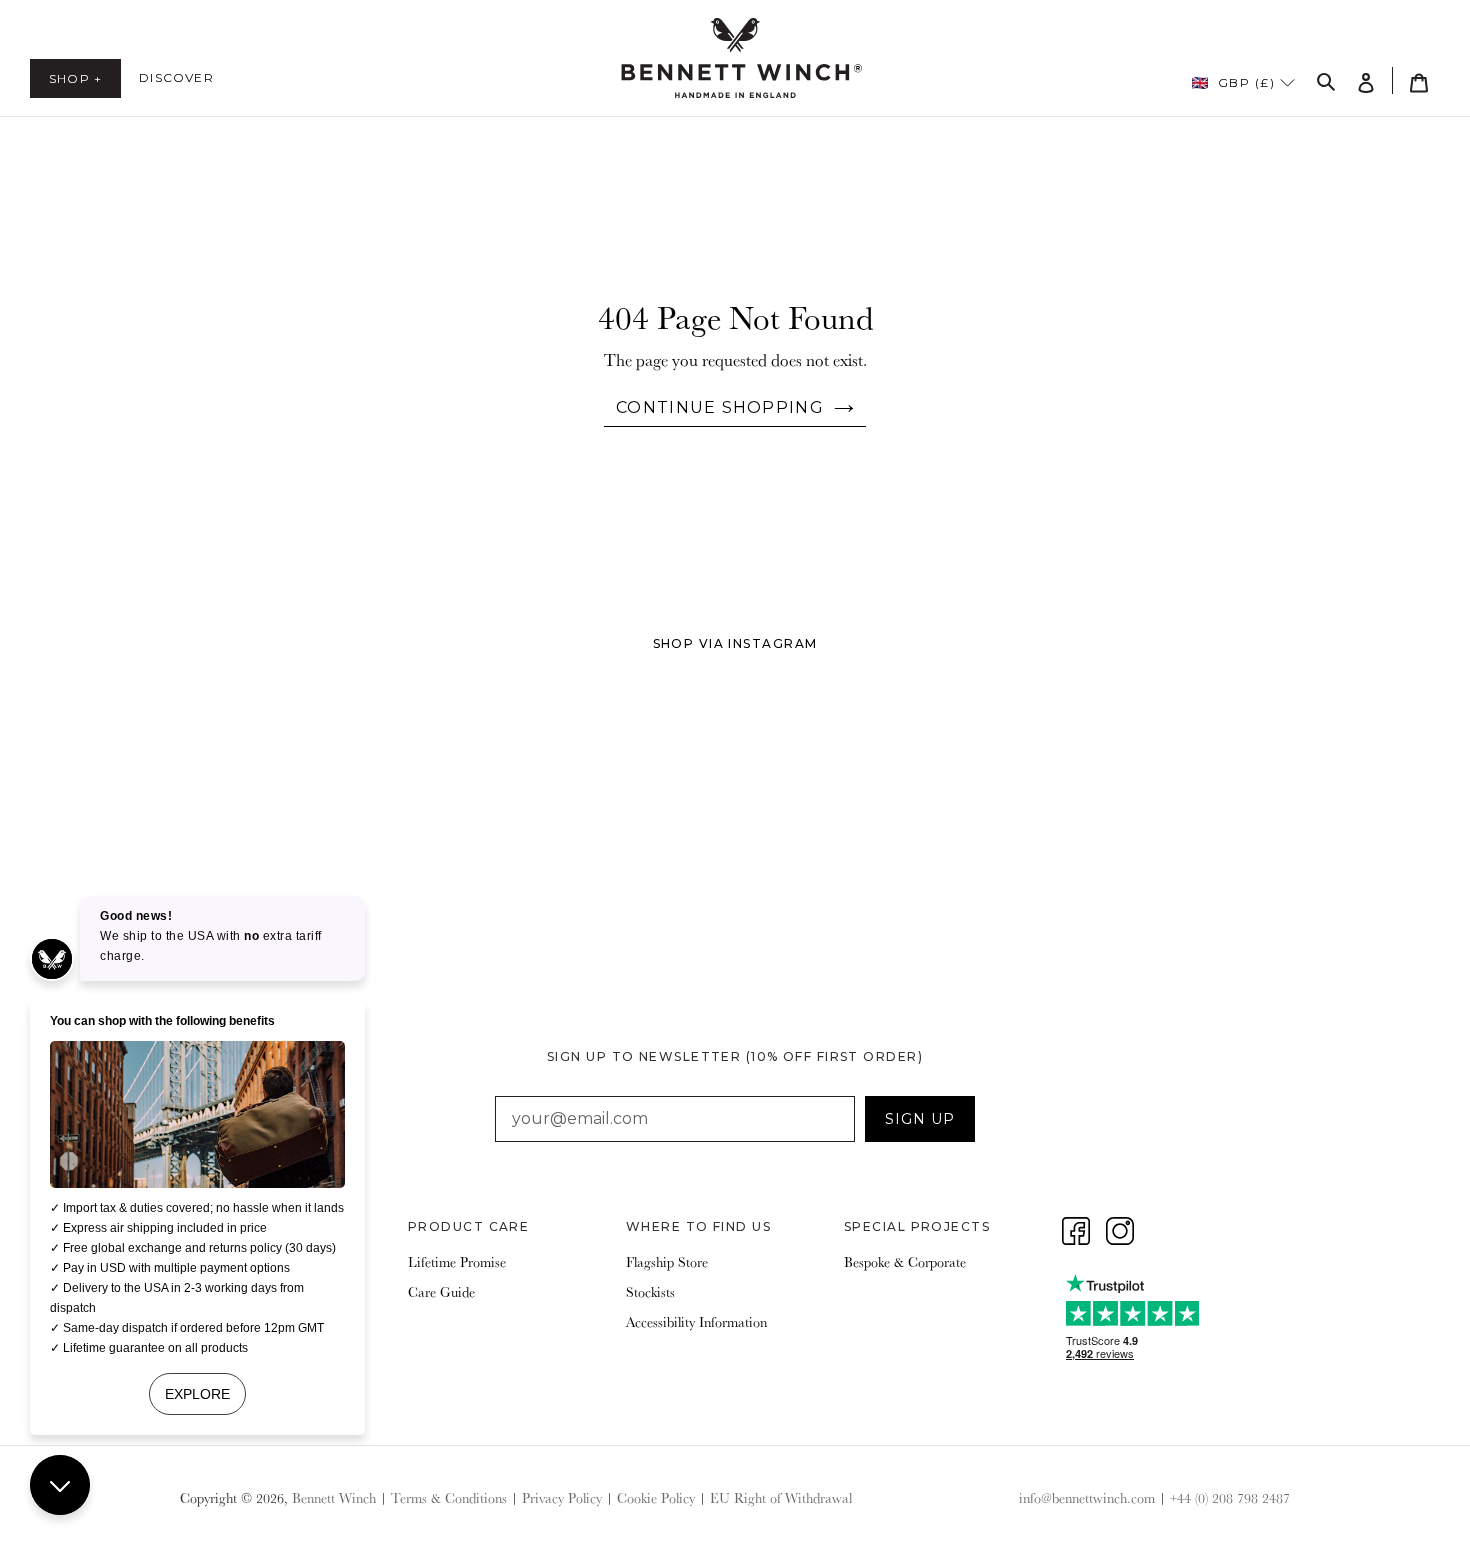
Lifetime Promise (457, 1262)
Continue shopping (720, 407)
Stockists (650, 1292)
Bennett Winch (334, 1498)
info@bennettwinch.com (1087, 1498)
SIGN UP (920, 1119)
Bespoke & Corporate (905, 1262)
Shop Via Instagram (735, 643)
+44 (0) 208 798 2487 (1230, 1498)
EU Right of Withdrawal (781, 1498)
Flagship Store (667, 1262)
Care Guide (441, 1292)
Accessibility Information (696, 1322)
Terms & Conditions (449, 1498)
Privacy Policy (562, 1498)
